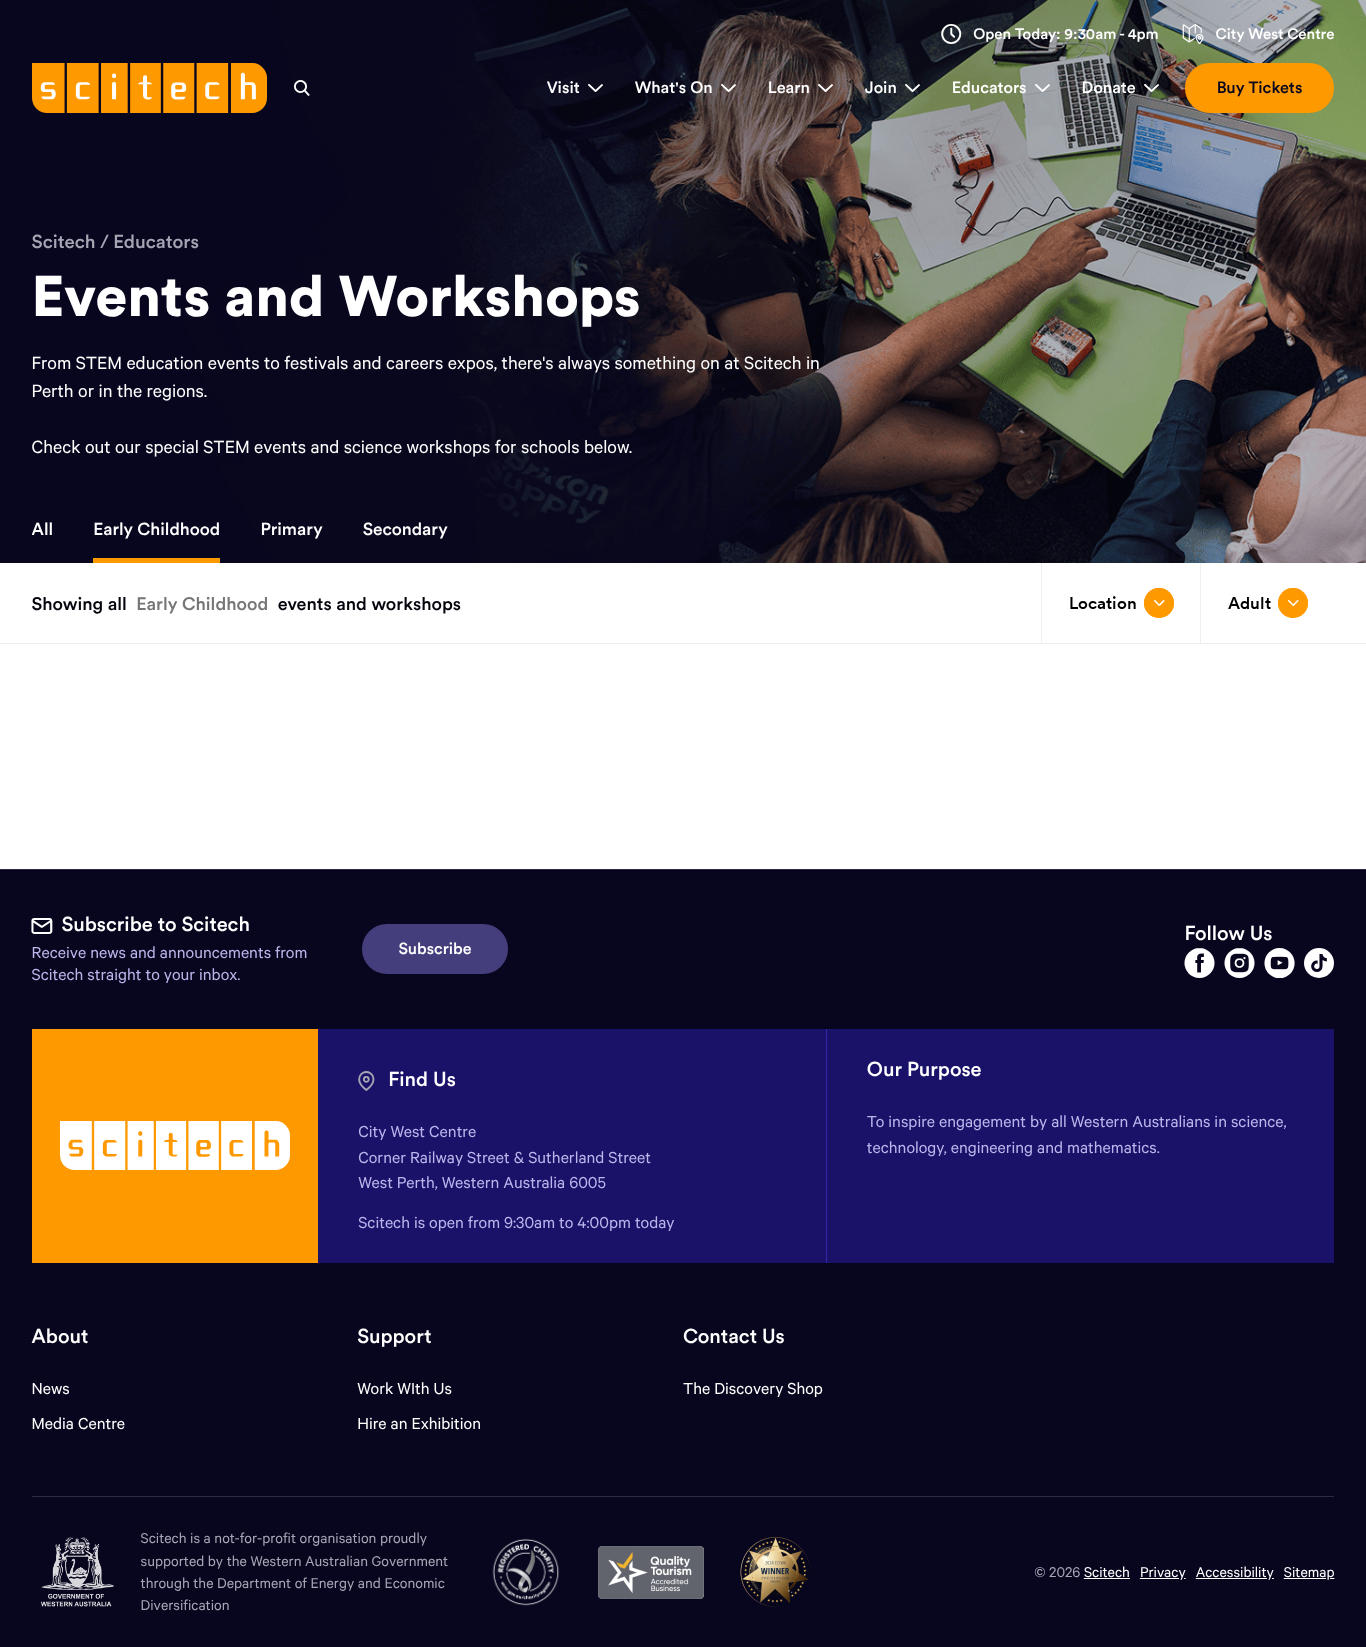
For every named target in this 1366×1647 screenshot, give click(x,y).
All (43, 529)
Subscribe (435, 949)
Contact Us (734, 1336)
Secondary (405, 529)
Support (394, 1336)
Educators (156, 242)
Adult (1249, 603)
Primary (291, 529)
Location (1103, 603)
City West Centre (1274, 34)
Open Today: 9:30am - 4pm (1066, 34)
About (60, 1336)
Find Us (422, 1079)
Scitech (64, 242)
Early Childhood (156, 529)
